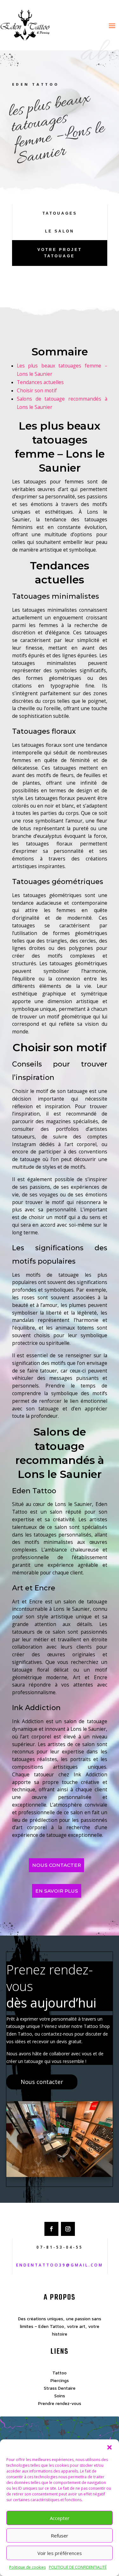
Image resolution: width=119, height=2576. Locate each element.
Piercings (60, 2380)
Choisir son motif (37, 391)
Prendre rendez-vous (60, 2403)
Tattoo (60, 2373)
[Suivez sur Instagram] (68, 2229)
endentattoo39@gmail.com (60, 2265)
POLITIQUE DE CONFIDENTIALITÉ (78, 2567)
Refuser (60, 2536)
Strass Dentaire (60, 2388)
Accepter (60, 2518)
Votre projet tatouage (60, 253)
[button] (109, 2447)
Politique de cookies (27, 2567)
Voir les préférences (60, 2553)
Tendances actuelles (40, 382)
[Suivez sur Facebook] (51, 2229)
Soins (60, 2396)
